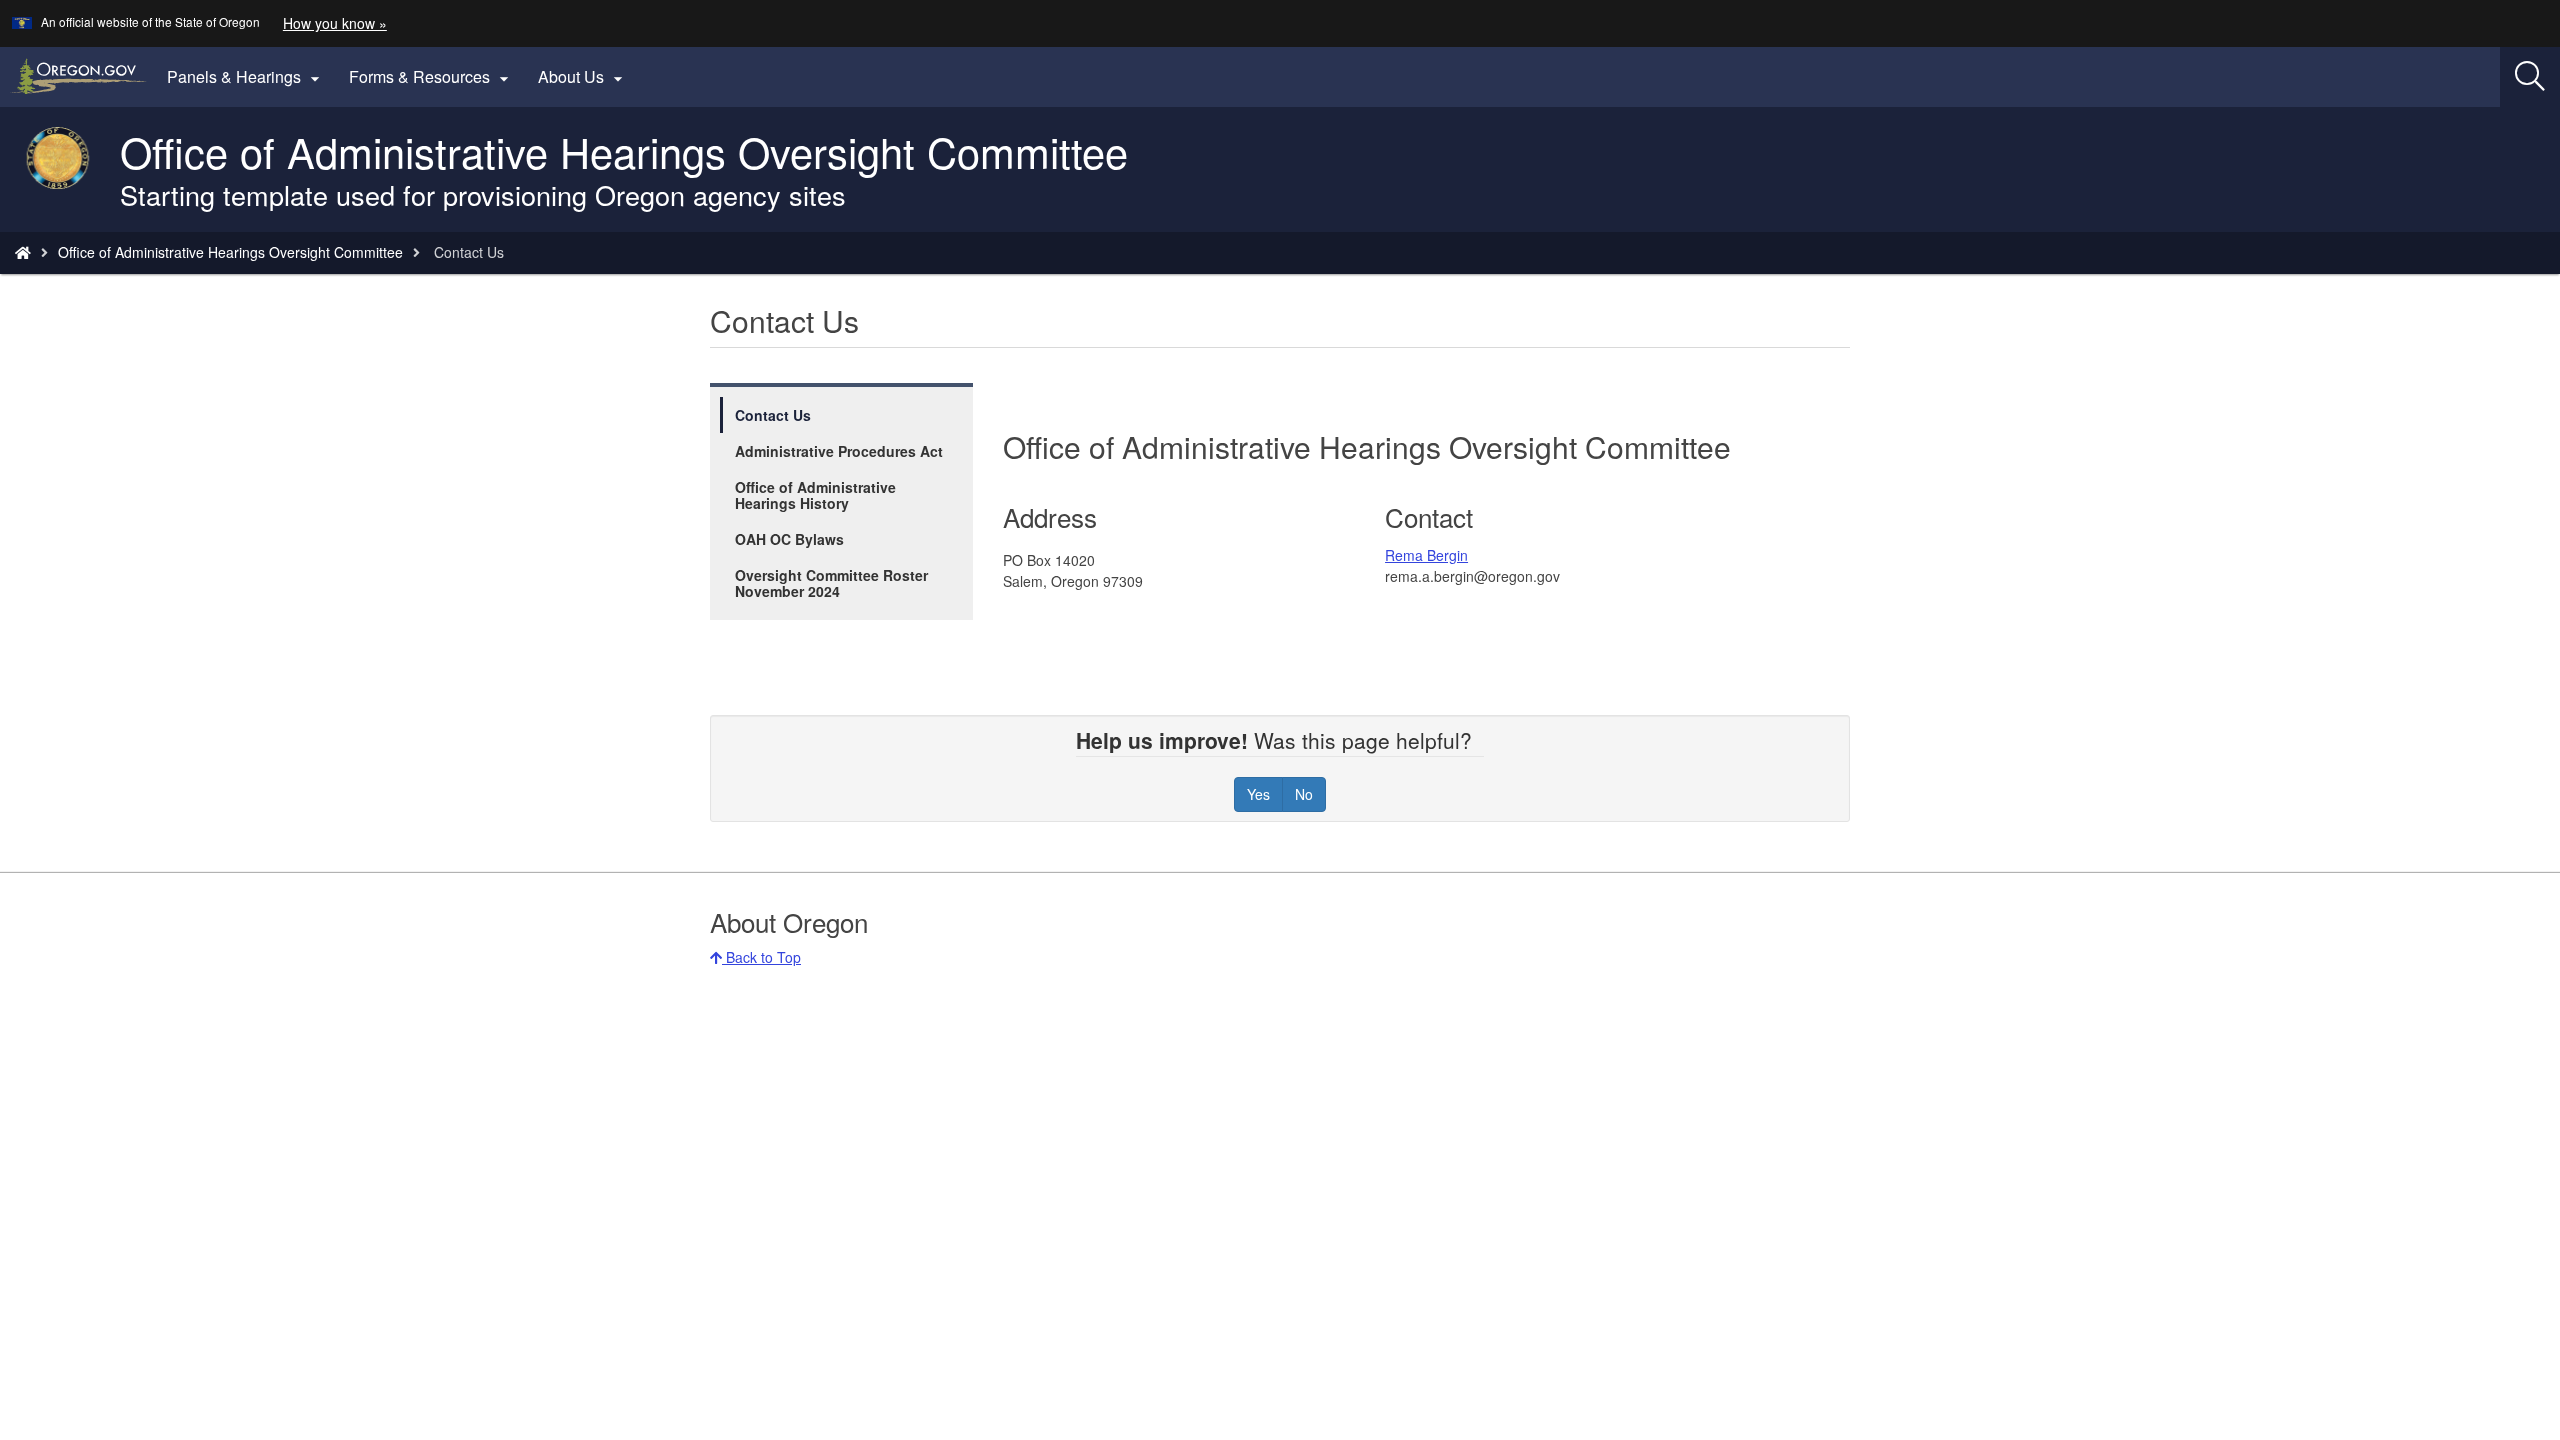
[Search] (2530, 77)
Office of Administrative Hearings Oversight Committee (230, 252)
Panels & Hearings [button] (246, 77)
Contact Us (773, 415)
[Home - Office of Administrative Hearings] (23, 252)
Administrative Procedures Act (839, 451)
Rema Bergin (1426, 555)
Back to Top (761, 957)
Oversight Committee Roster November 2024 (831, 583)
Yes (1258, 794)
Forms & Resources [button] (431, 77)
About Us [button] (583, 77)
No (1304, 794)
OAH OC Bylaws (789, 539)
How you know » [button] (335, 23)
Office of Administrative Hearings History (815, 495)
